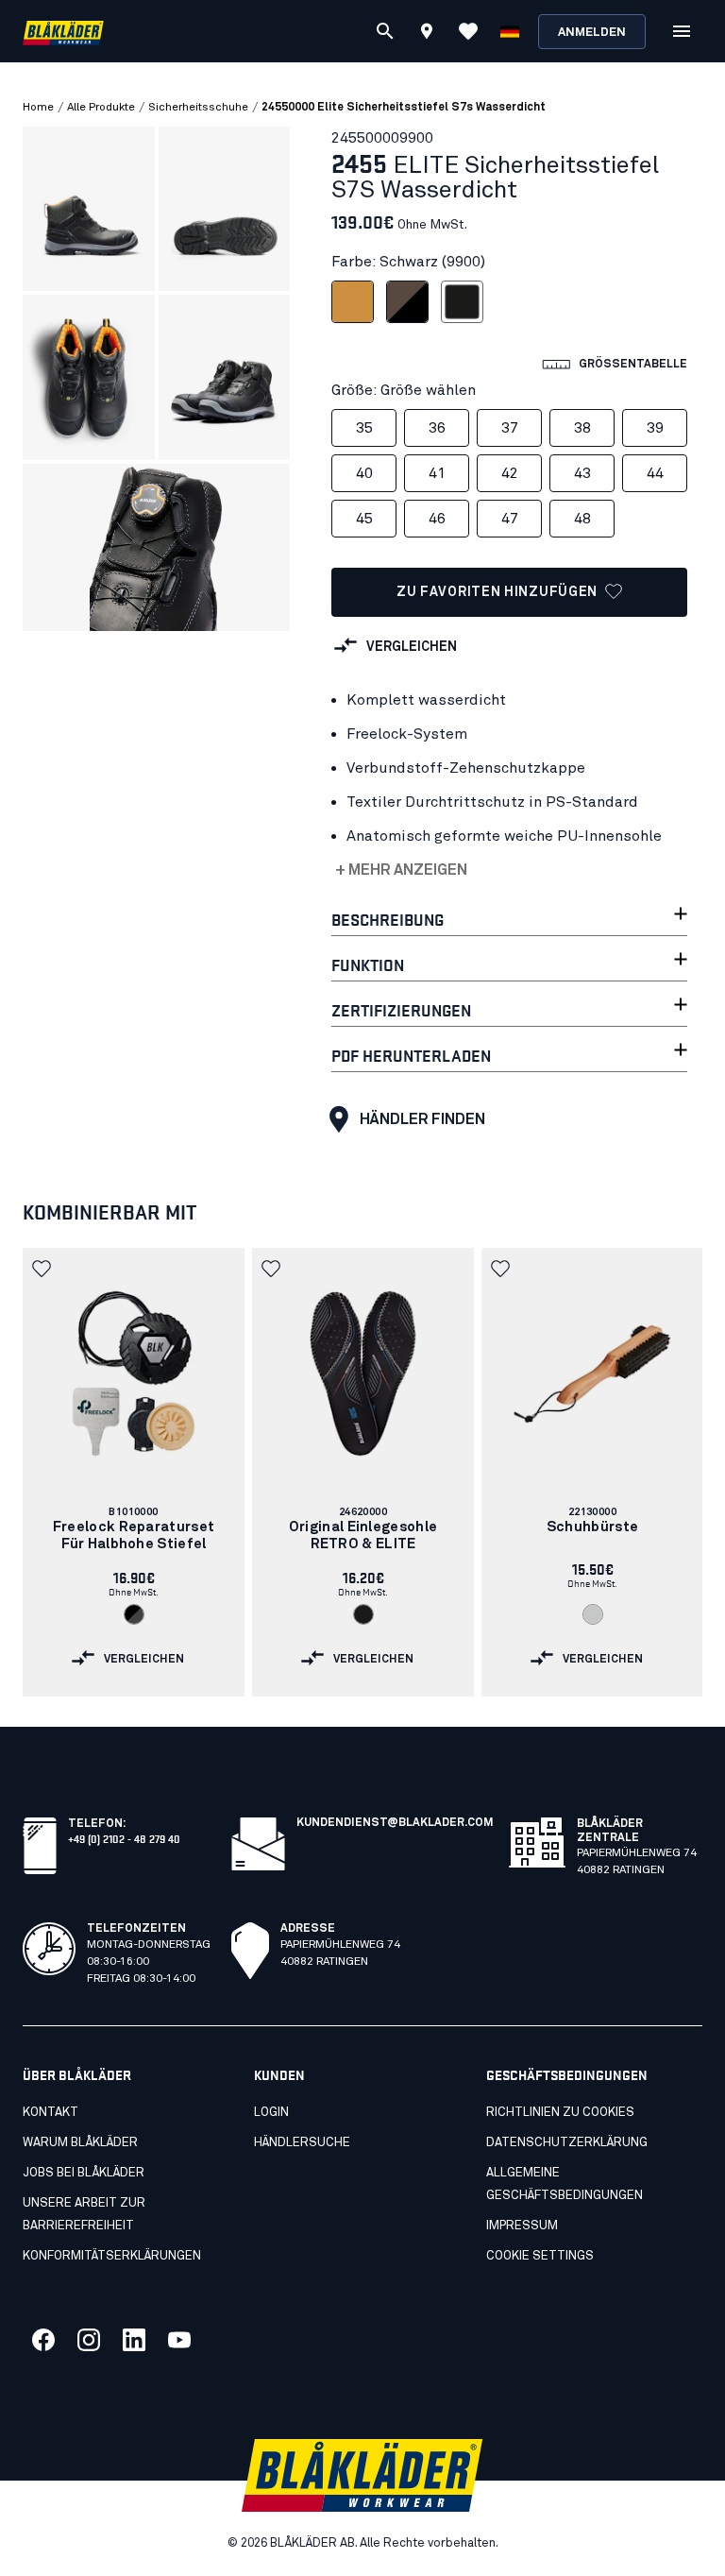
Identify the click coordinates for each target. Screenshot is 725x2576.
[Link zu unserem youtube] (179, 2340)
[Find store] (427, 34)
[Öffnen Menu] (682, 31)
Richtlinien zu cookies (560, 2113)
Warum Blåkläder (80, 2143)
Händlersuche (302, 2143)
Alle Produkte (101, 108)
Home (38, 108)
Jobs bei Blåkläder (84, 2173)
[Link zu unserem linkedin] (134, 2340)
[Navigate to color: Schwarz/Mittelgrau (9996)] (134, 1614)
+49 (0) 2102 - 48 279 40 (124, 1838)
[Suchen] (385, 31)
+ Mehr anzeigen (401, 870)
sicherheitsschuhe (198, 108)
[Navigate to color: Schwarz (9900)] (363, 1614)
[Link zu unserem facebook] (43, 2340)
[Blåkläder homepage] (63, 32)
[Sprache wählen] (510, 31)
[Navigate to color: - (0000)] (593, 1614)
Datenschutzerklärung (567, 2143)
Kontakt (51, 2113)
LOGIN (271, 2113)
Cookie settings (540, 2256)
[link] (134, 1472)
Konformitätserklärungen (112, 2256)
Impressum (522, 2226)
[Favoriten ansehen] (468, 31)
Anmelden (592, 33)
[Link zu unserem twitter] (89, 2340)
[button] (43, 1269)
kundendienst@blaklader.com (395, 1823)
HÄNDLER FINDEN (422, 1119)
